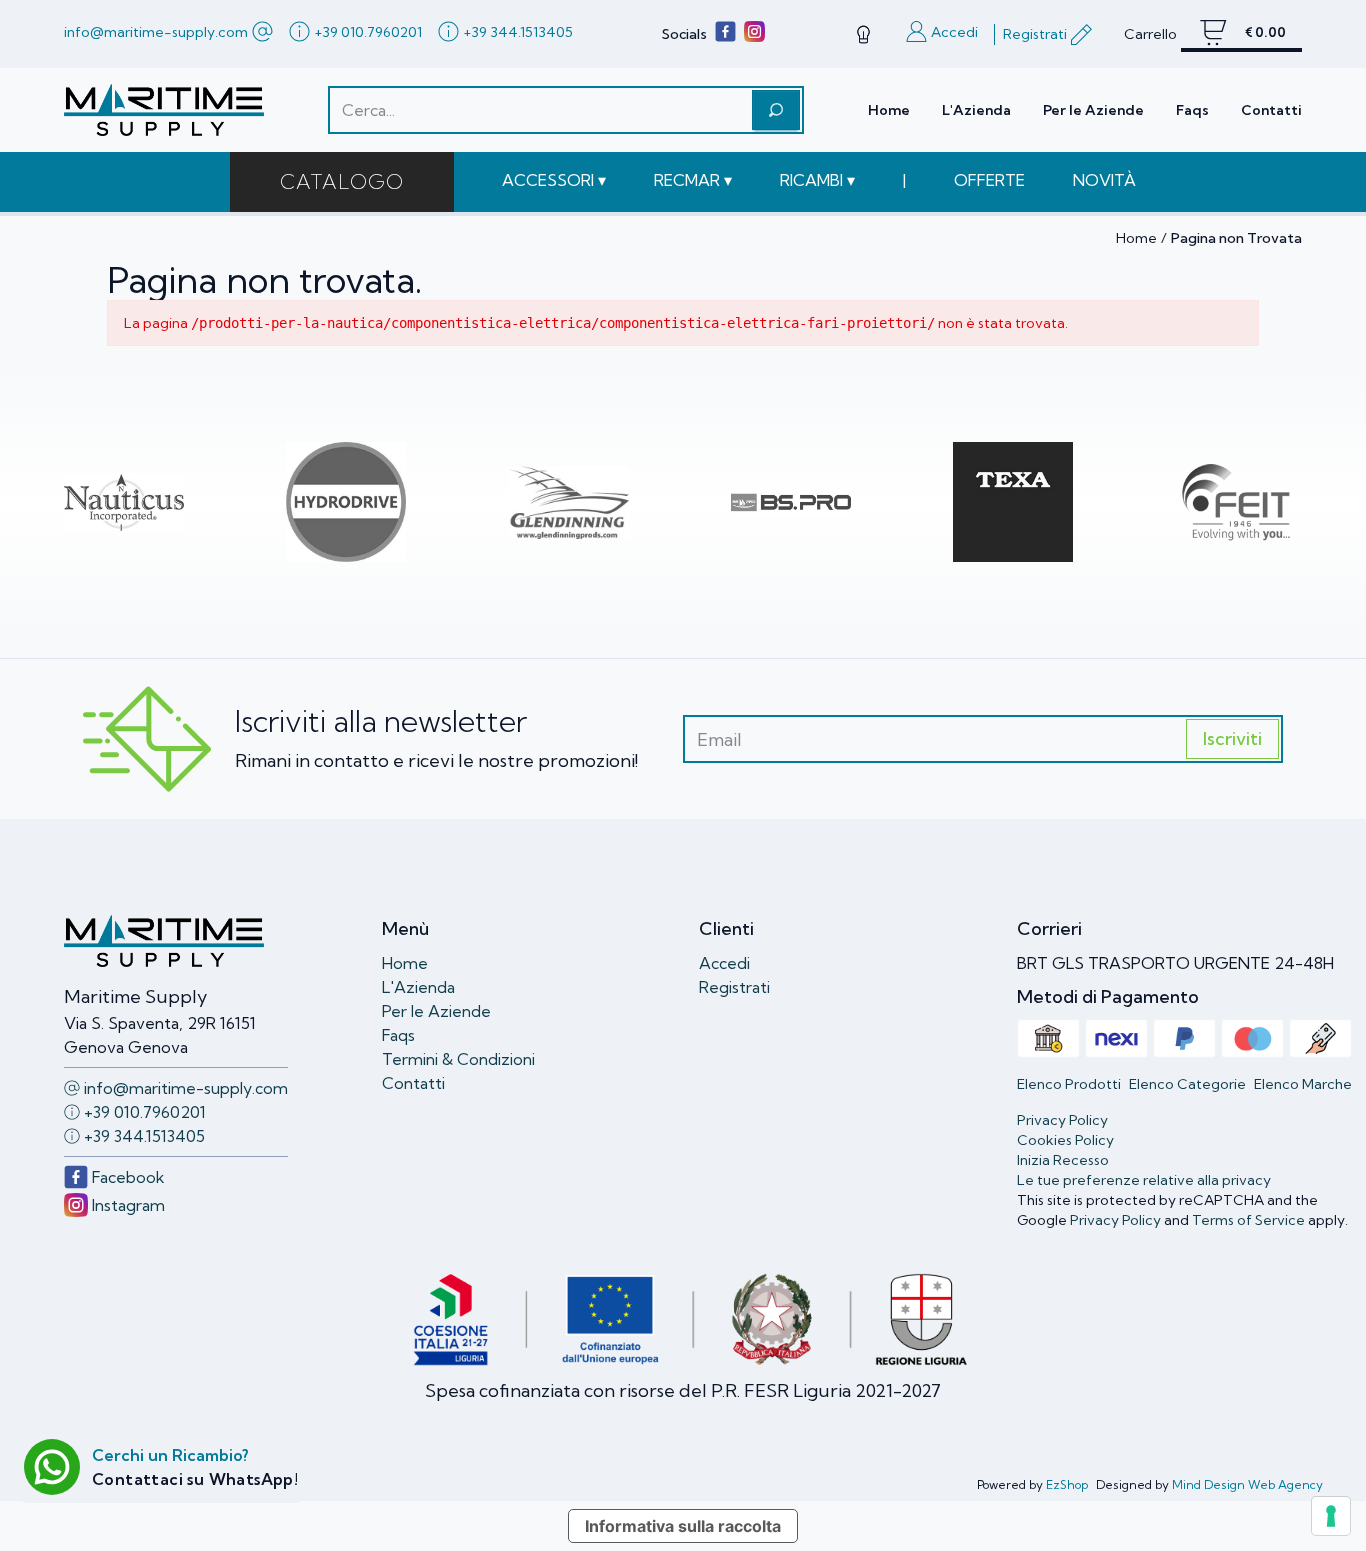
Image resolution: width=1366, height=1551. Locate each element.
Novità (1104, 180)
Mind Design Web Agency (1247, 1484)
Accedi (724, 963)
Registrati (734, 987)
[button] (554, 180)
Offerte (989, 180)
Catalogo (342, 181)
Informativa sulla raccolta (683, 1526)
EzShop (1067, 1484)
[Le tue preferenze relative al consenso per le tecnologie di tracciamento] (1331, 1516)
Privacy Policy (1115, 1220)
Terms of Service (1248, 1220)
